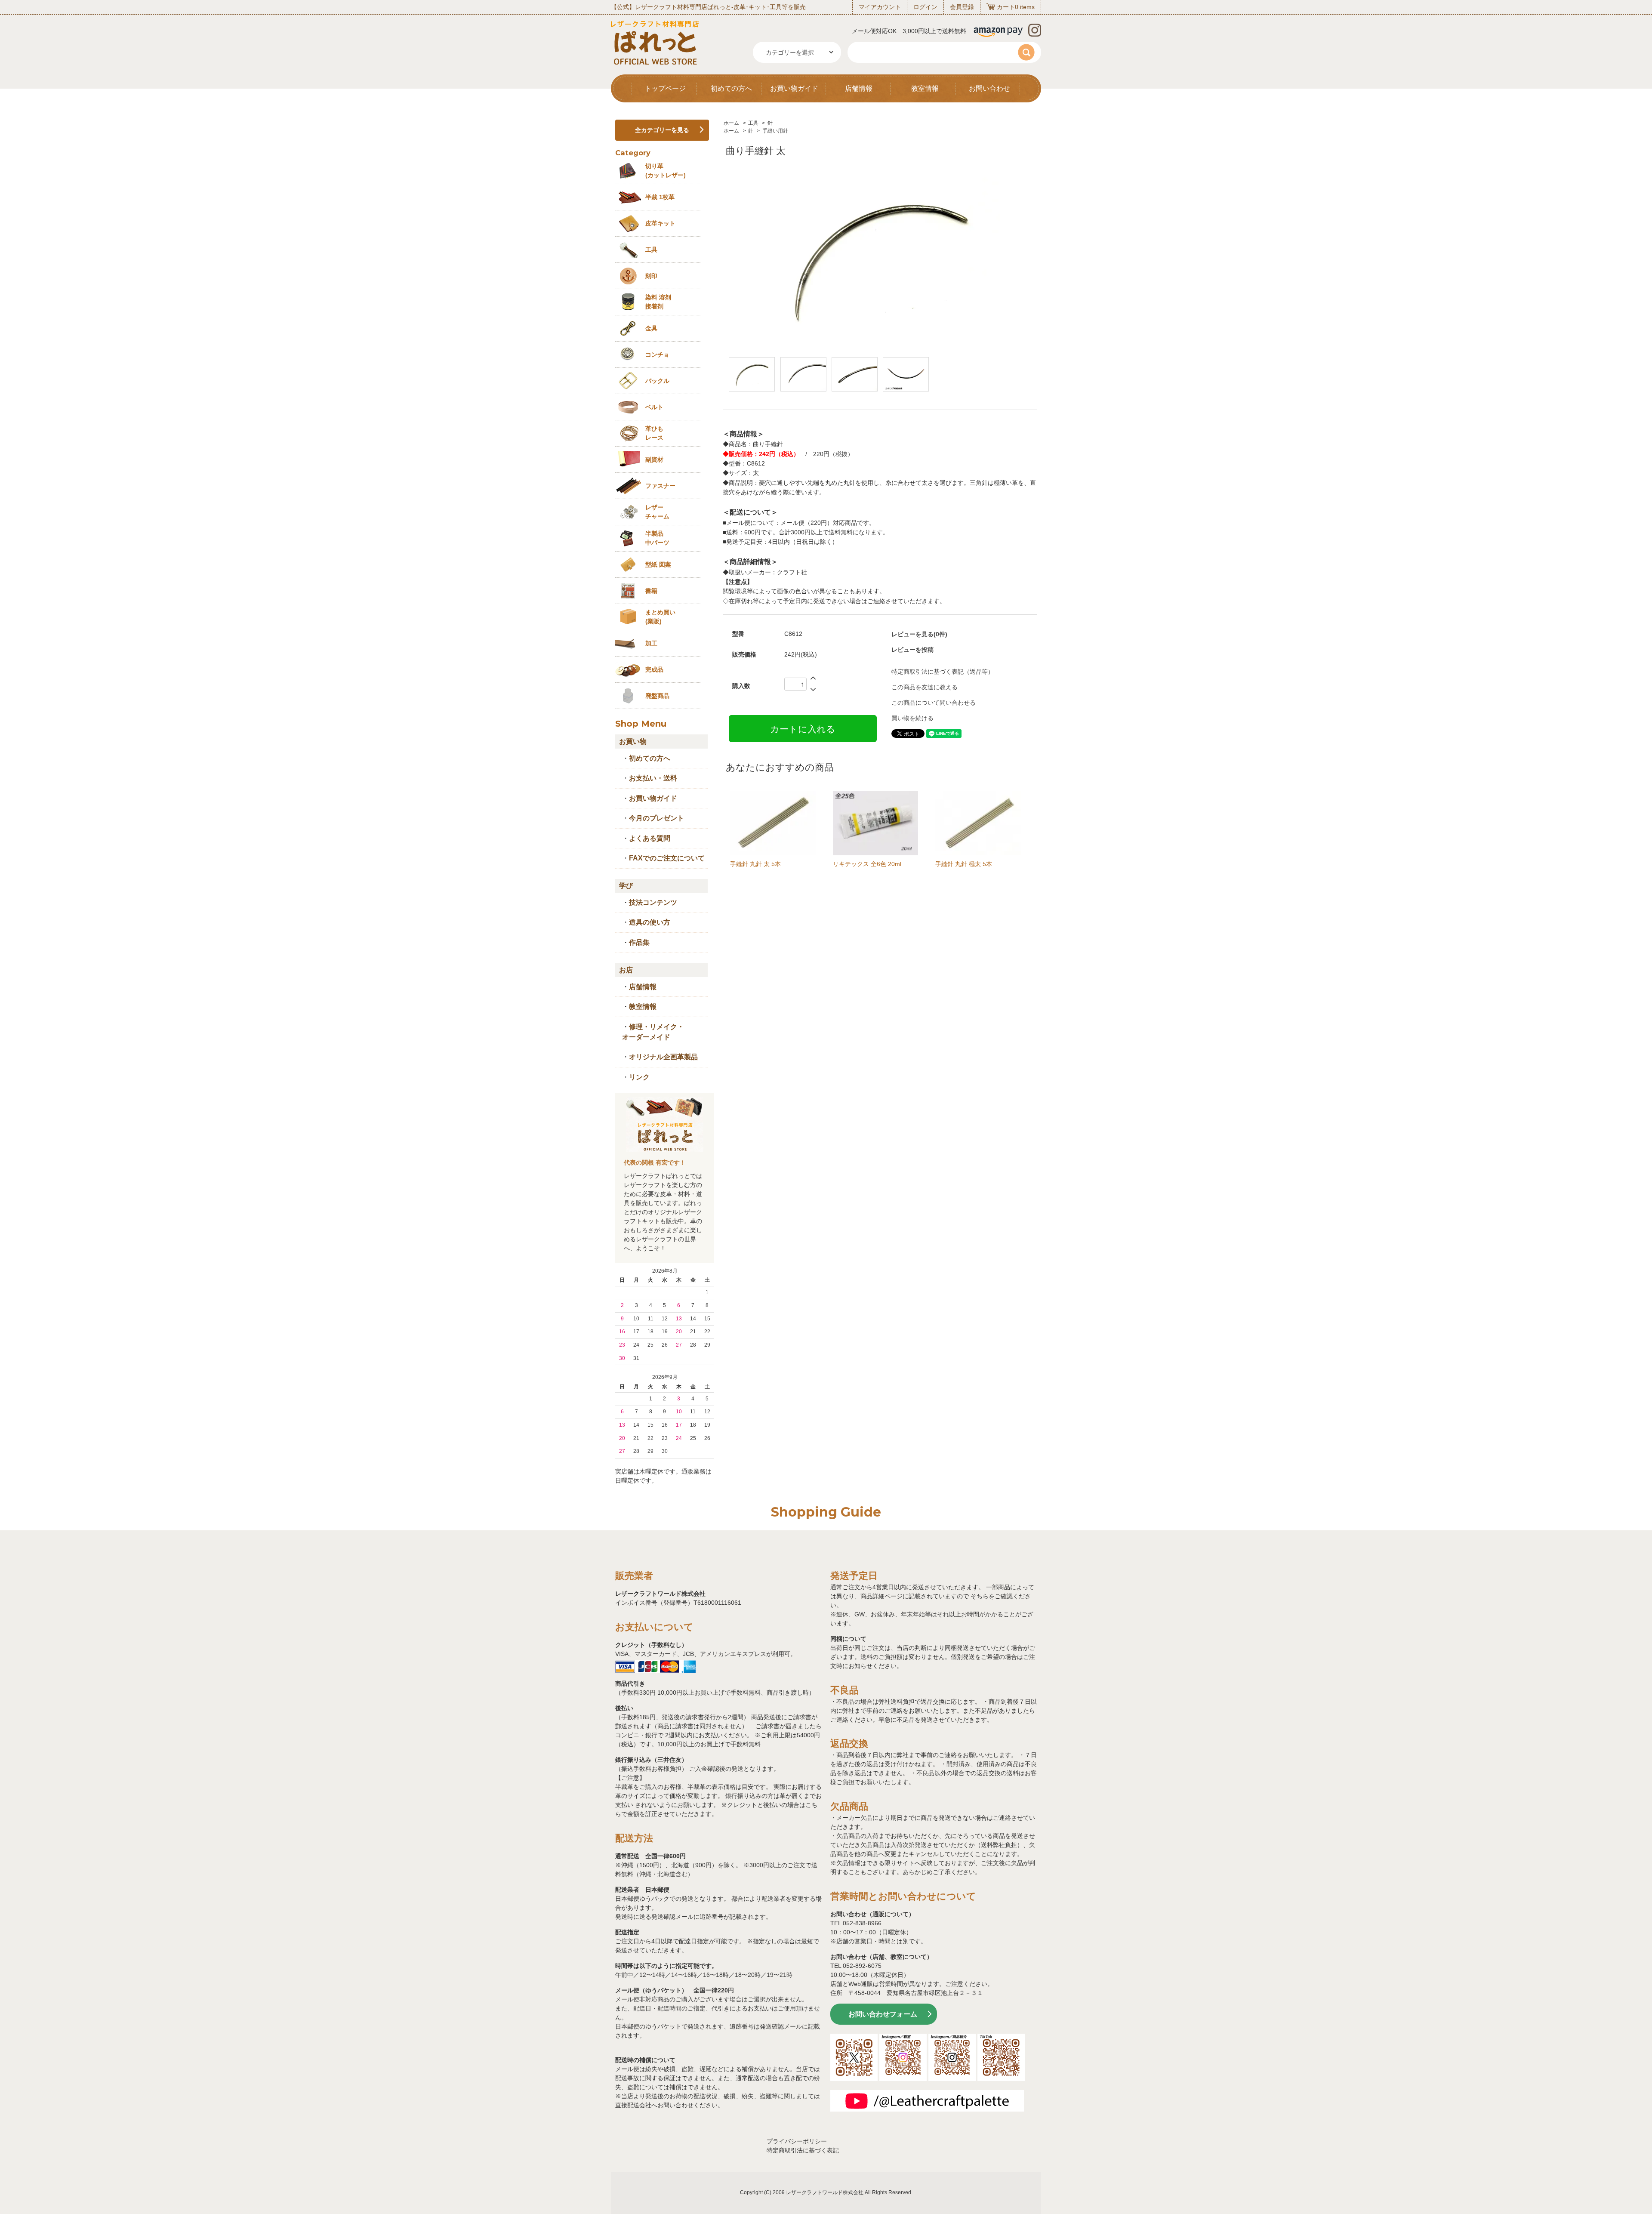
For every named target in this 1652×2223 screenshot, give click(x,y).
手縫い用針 (775, 131)
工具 (753, 123)
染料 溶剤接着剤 (658, 302)
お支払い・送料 (653, 778)
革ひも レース (654, 433)
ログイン (925, 7)
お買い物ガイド (794, 88)
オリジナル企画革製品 (663, 1057)
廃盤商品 (657, 696)
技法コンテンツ (653, 902)
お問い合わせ (989, 88)
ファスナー (660, 486)
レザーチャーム (657, 512)
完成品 (654, 669)
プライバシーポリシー (797, 2141)
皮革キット (660, 223)
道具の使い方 (650, 922)
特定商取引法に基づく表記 (803, 2150)
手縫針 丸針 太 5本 (755, 864)
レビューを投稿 (912, 650)
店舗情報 (859, 88)
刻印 (651, 276)
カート (1006, 7)
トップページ (665, 88)
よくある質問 (650, 838)
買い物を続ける (912, 718)
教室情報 (925, 88)
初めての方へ (731, 88)
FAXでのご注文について (667, 858)
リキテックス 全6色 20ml (867, 864)
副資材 (654, 459)
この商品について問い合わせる (934, 703)
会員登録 (962, 7)
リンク (639, 1077)
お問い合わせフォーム (883, 2014)
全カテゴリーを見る (662, 130)
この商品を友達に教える (925, 687)
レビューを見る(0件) (919, 634)
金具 (651, 328)
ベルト (654, 407)
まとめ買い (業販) (660, 617)
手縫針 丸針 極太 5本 (964, 864)
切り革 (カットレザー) (666, 171)
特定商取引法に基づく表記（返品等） (943, 672)
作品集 (639, 942)
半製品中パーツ (657, 538)
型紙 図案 (658, 564)
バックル (657, 381)
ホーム (731, 123)
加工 (651, 643)
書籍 (651, 591)
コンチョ (657, 355)
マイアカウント (880, 7)
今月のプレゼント (656, 818)
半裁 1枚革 (660, 197)
